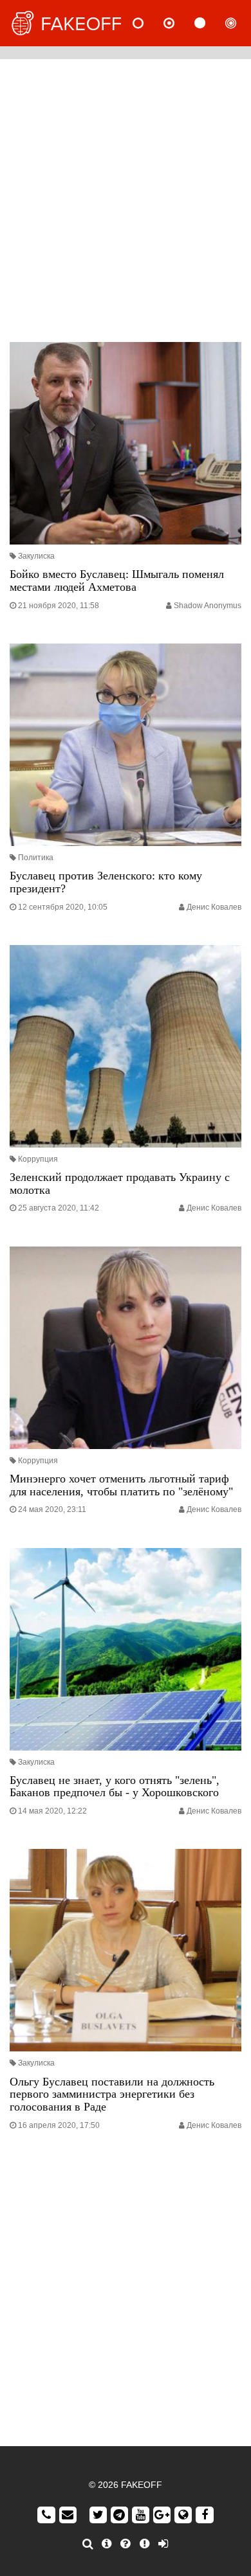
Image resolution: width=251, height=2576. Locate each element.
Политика (36, 858)
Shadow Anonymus (208, 606)
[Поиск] (88, 2544)
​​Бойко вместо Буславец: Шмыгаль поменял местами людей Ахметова (117, 581)
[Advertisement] (126, 197)
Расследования (241, 23)
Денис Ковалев (214, 907)
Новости (149, 23)
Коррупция (38, 1159)
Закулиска (36, 556)
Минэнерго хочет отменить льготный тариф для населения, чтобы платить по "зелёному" (121, 1485)
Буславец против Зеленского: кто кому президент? (106, 882)
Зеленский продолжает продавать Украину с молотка (120, 1184)
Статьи (210, 23)
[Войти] (163, 2544)
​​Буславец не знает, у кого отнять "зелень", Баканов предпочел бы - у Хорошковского (115, 1787)
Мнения (180, 23)
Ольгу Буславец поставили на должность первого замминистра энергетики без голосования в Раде (112, 2094)
